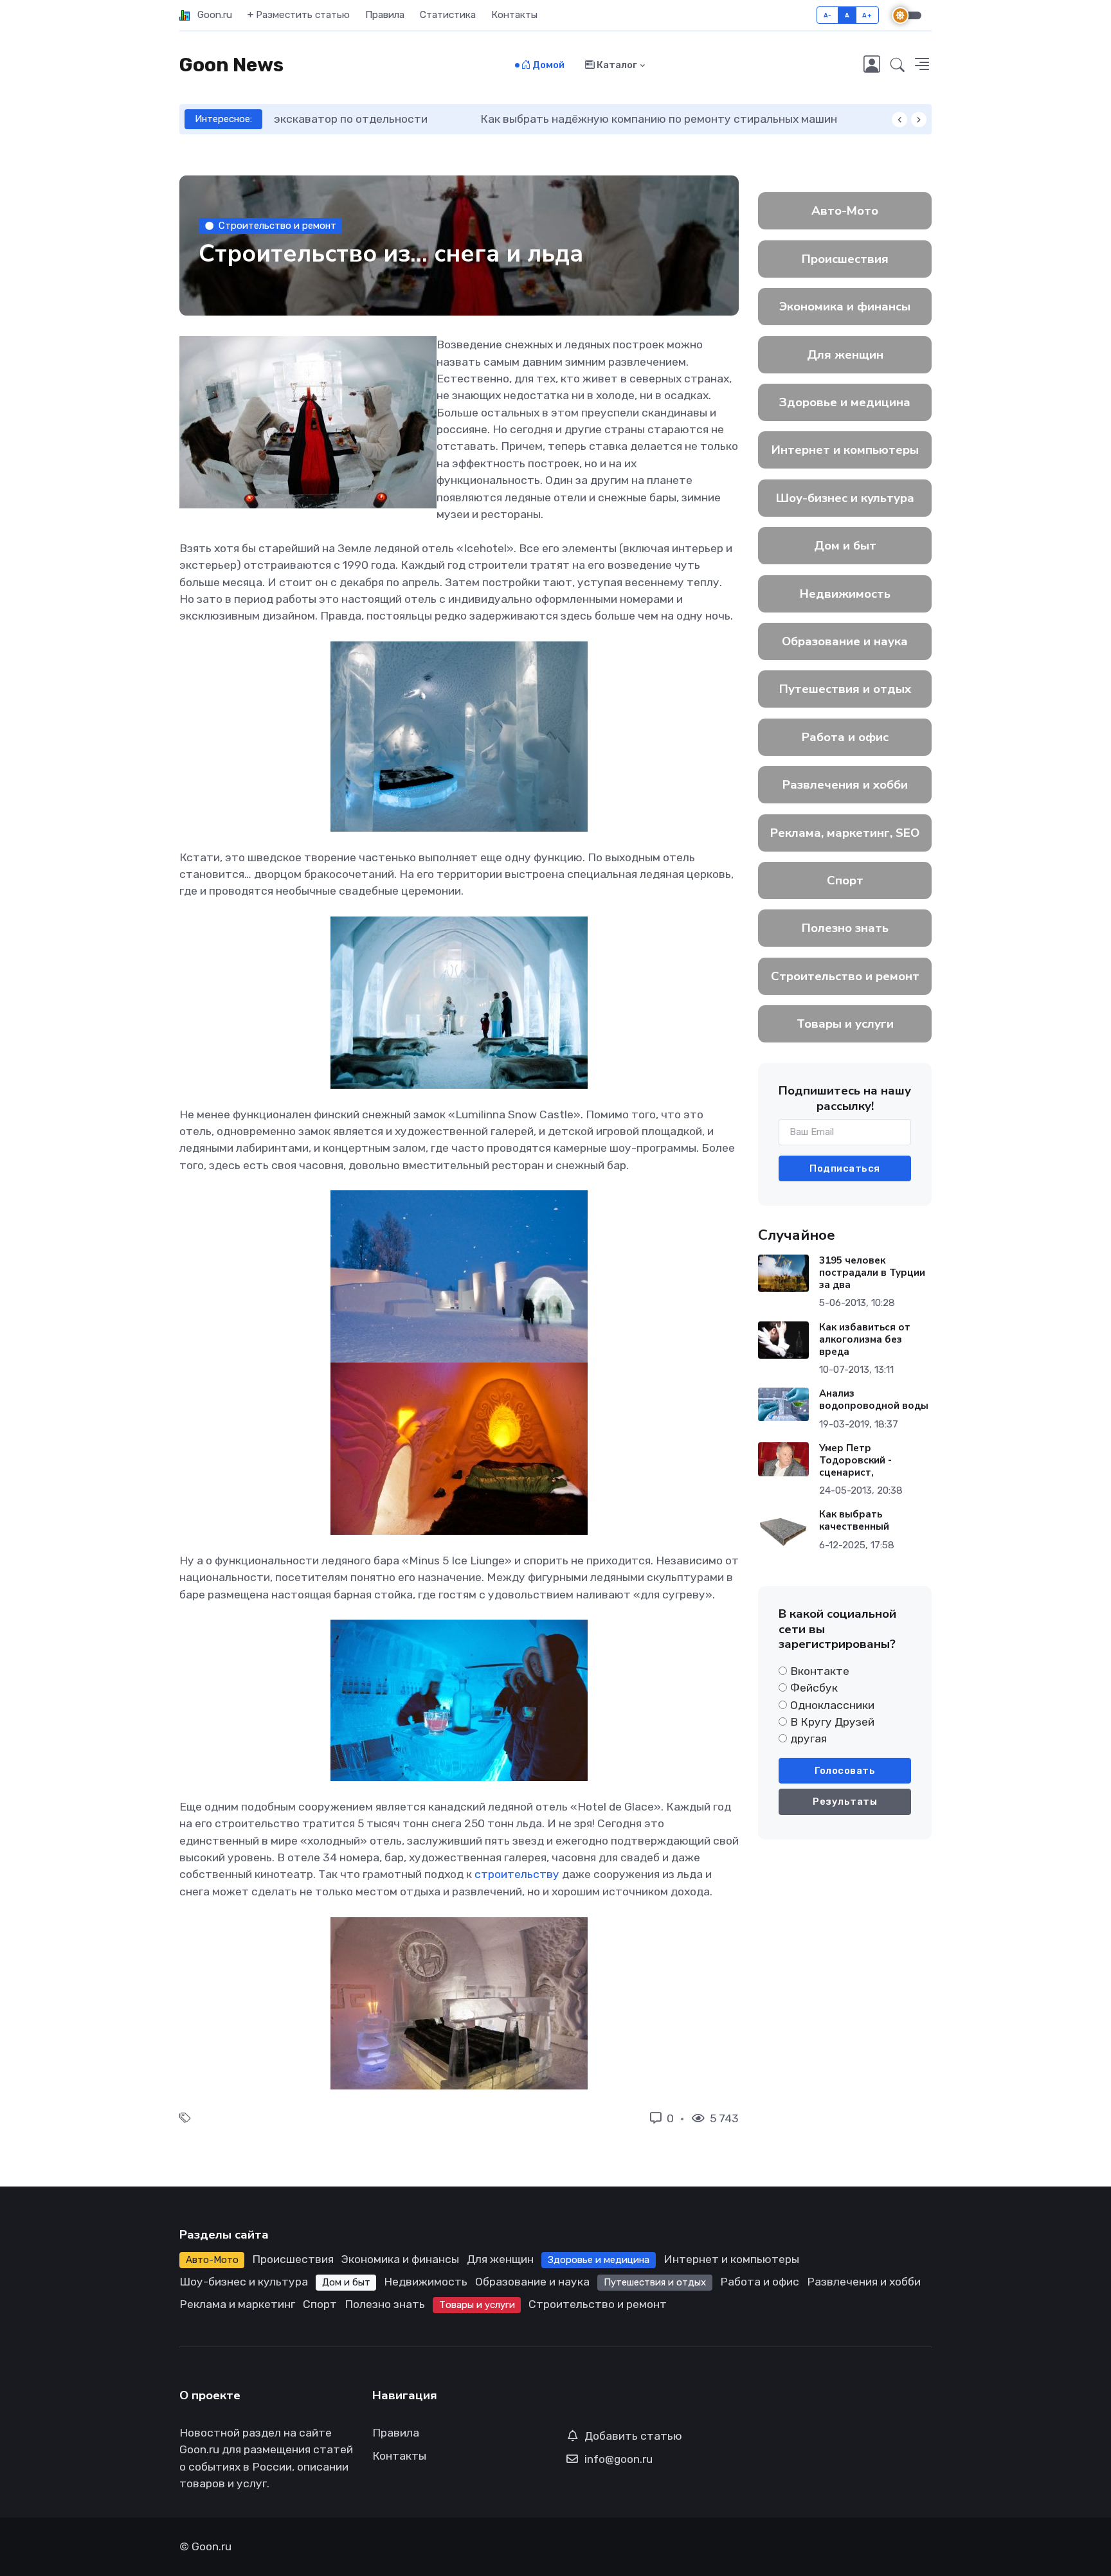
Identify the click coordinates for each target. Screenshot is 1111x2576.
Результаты (845, 1802)
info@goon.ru (619, 2459)
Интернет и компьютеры (845, 450)
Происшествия (845, 259)
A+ (867, 15)
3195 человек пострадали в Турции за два (872, 1273)
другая (808, 1739)
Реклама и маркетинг (237, 2304)
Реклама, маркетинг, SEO (845, 833)
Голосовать (845, 1771)
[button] (898, 66)
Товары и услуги (845, 1024)
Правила (385, 15)
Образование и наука (845, 641)
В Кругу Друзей (832, 1722)
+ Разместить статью (299, 15)
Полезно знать (845, 928)
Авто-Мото (845, 211)
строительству (517, 1874)
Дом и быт (845, 546)
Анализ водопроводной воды (874, 1400)
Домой (547, 65)
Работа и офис (845, 737)
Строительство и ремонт (277, 226)
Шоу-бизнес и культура (845, 498)
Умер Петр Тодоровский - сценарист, (855, 1460)
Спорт (845, 881)
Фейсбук (814, 1688)
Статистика (448, 15)
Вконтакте (820, 1671)
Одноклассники (832, 1705)
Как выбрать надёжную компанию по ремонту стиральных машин (451, 119)
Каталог (616, 65)
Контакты (514, 15)
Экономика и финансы (845, 307)
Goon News (231, 65)
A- (828, 15)
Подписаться (845, 1168)
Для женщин (845, 355)
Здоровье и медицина (845, 402)
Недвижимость (845, 594)
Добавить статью (633, 2436)
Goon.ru (211, 15)
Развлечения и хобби (845, 785)
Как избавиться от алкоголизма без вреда (865, 1339)
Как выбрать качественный (854, 1520)
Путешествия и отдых (845, 689)
